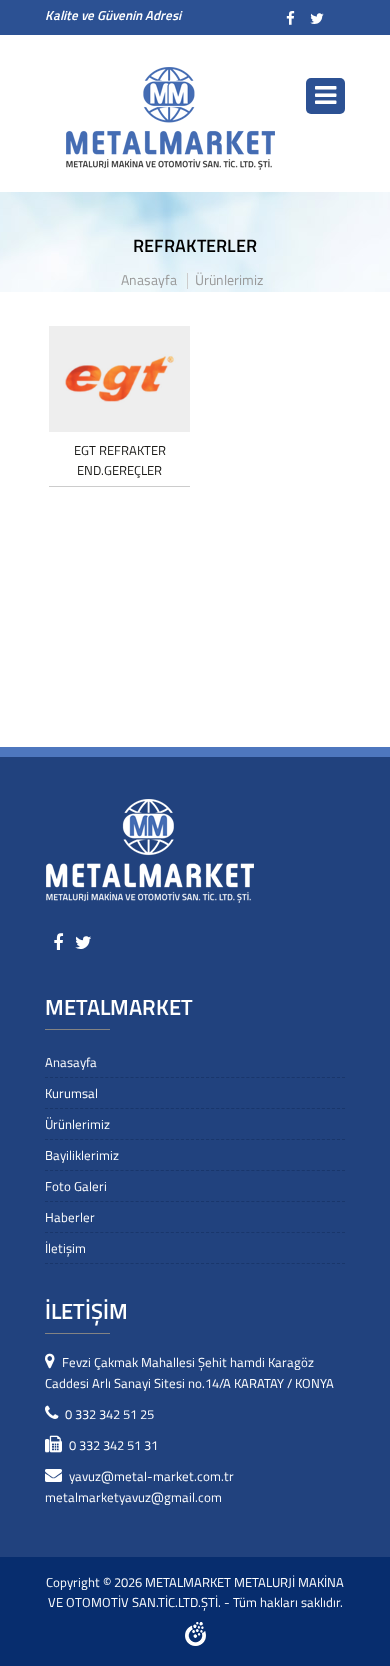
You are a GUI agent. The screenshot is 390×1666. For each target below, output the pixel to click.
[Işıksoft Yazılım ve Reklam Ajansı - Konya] (195, 1640)
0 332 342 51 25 (109, 1414)
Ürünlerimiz (229, 281)
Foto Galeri (76, 1186)
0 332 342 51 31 (113, 1445)
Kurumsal (71, 1093)
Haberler (70, 1217)
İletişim (65, 1248)
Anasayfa (149, 281)
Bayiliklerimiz (82, 1155)
